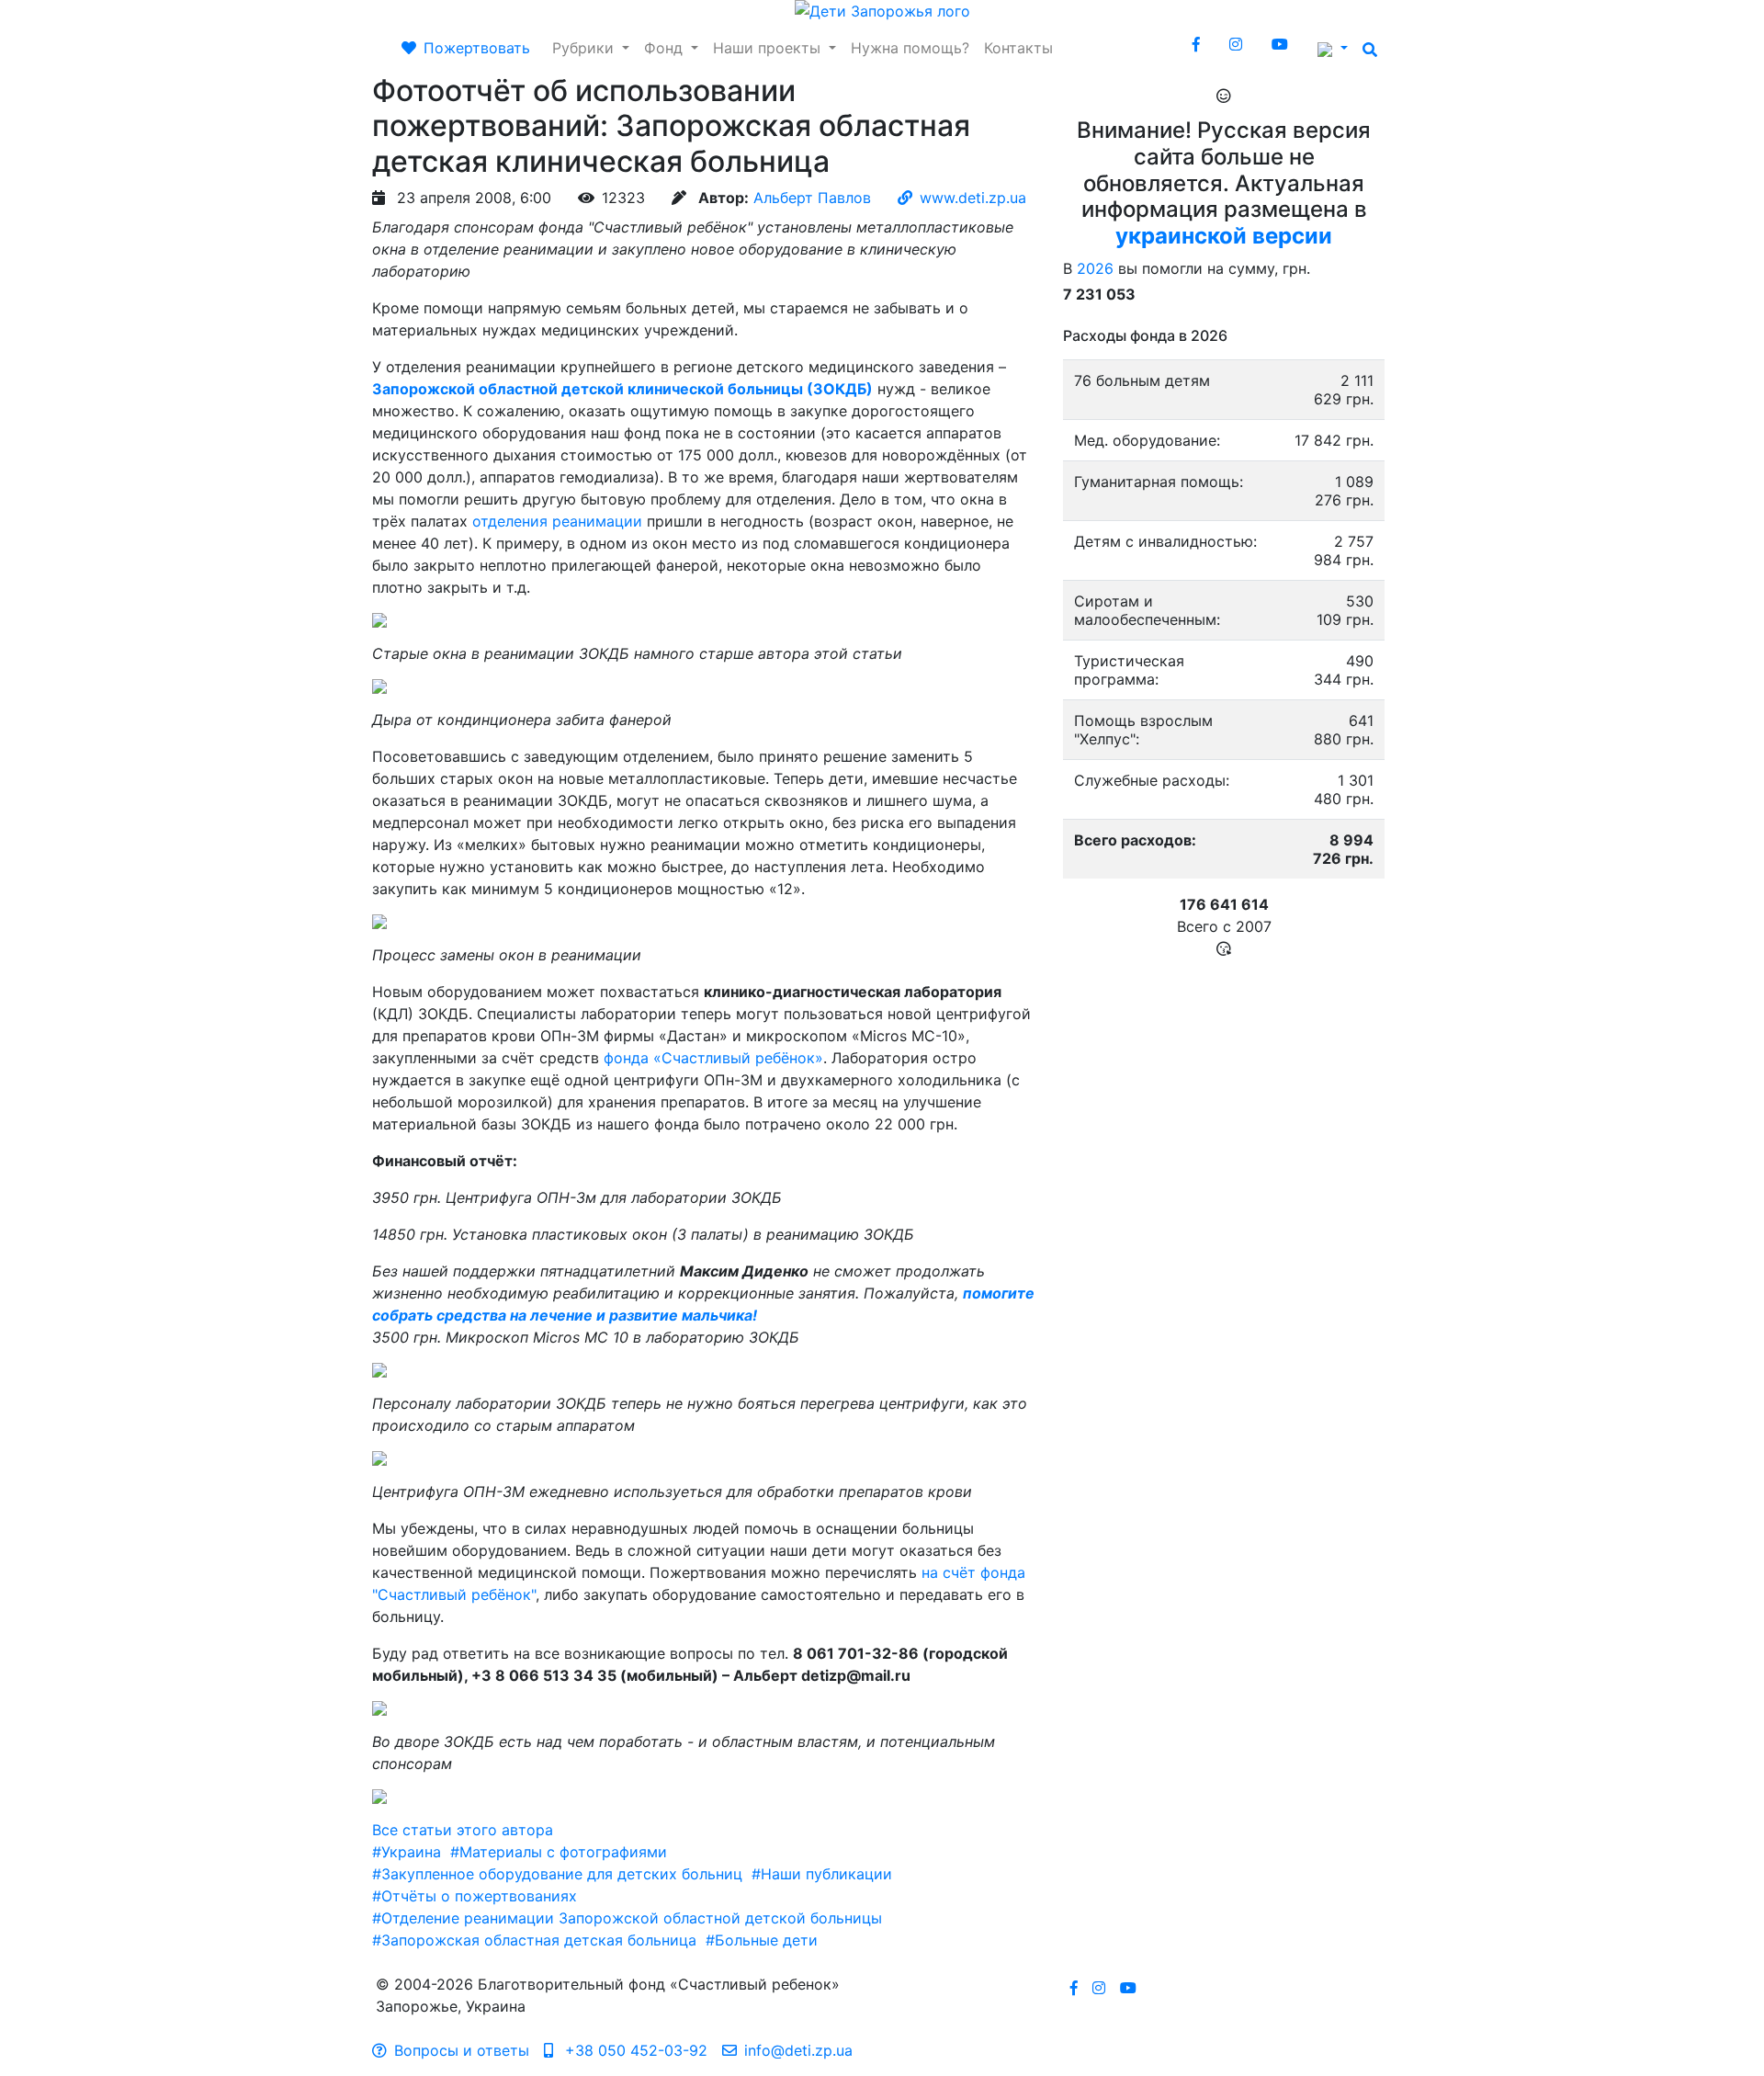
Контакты (1018, 48)
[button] (1333, 48)
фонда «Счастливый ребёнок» (713, 1058)
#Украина (407, 1852)
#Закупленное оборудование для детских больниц (557, 1874)
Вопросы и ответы (462, 2050)
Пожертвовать (477, 48)
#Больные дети (762, 1940)
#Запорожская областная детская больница (534, 1940)
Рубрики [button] (585, 48)
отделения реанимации (557, 521)
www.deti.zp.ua (973, 198)
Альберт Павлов (812, 198)
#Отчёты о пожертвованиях (475, 1896)
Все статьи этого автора (463, 1830)
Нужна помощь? (910, 48)
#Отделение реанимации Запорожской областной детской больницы (627, 1918)
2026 (1095, 268)
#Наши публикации (822, 1874)
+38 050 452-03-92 (634, 2050)
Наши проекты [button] (769, 48)
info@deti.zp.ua (798, 2050)
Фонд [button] (666, 48)
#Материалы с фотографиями (559, 1852)
